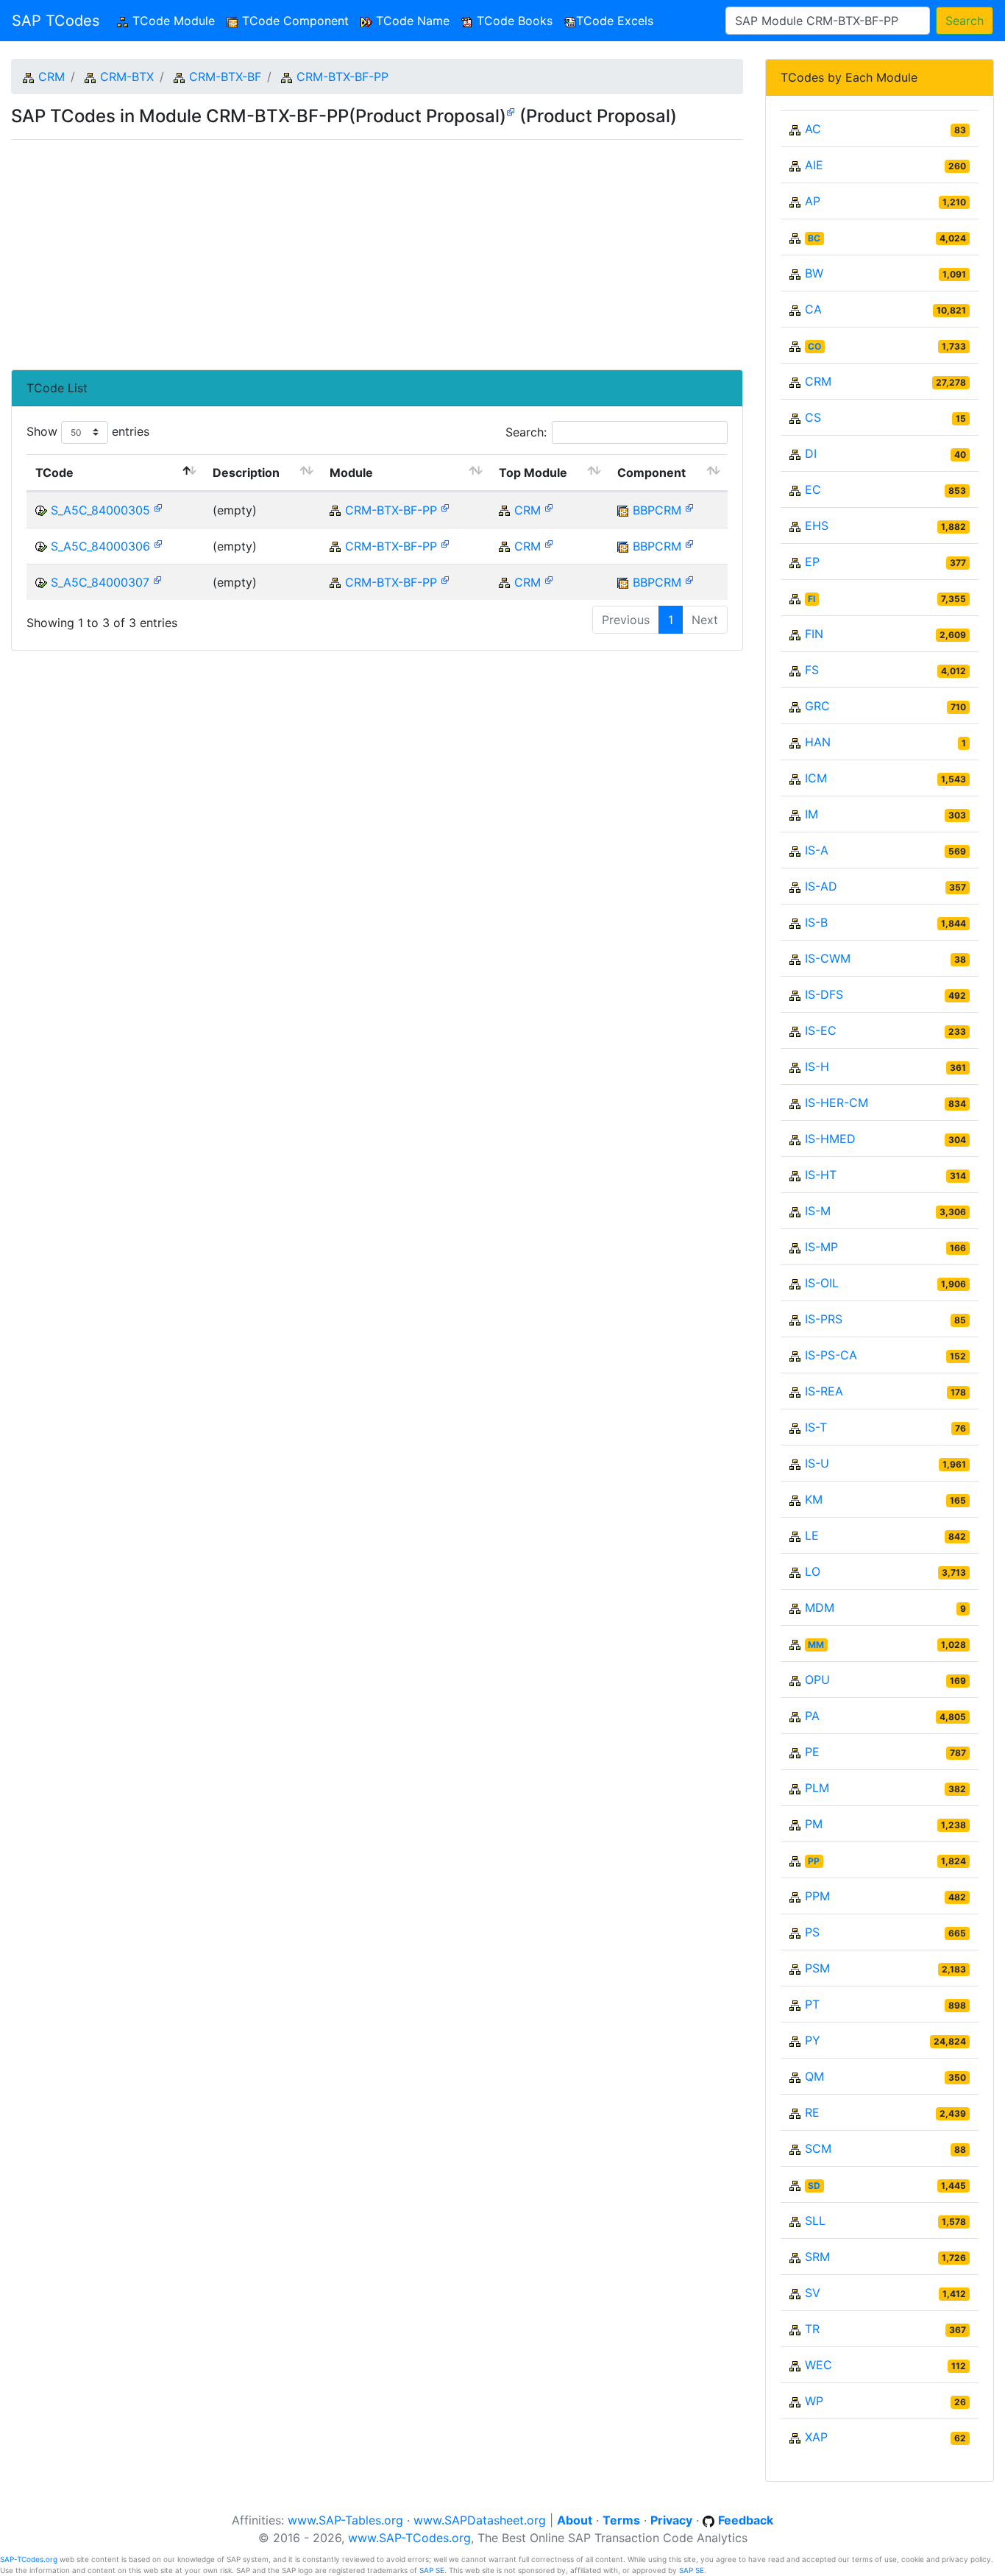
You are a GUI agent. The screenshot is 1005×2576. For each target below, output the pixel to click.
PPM (817, 1896)
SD (814, 2186)
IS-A (817, 850)
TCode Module (175, 21)
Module (351, 473)
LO (813, 1571)
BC (814, 238)
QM (814, 2076)
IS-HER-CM (837, 1103)
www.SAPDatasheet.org (480, 2520)
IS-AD (821, 886)
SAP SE (432, 2570)
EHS (817, 526)
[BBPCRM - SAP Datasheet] (689, 507)
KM (814, 1499)
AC (813, 129)
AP (813, 201)
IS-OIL (822, 1283)
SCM (818, 2148)
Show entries (88, 431)
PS (812, 1932)
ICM (816, 778)
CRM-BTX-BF (225, 77)
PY (813, 2040)
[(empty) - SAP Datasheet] (158, 507)
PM (814, 1824)
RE (812, 2112)
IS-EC (821, 1030)
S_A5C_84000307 (100, 582)
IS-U (817, 1463)
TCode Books (513, 21)
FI (812, 599)
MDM (820, 1607)
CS (813, 417)
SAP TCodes (56, 21)
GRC (817, 706)
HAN (818, 742)
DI (811, 453)
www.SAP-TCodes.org (409, 2538)
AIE (814, 165)
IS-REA (824, 1391)
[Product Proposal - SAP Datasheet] (511, 111)
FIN (814, 634)
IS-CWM (828, 958)
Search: (526, 432)
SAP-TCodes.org (29, 2559)
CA (813, 309)
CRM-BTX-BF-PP (342, 77)
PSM (817, 1968)
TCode (54, 473)
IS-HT (821, 1175)
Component (651, 473)
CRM (52, 77)
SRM (817, 2257)
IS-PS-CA (831, 1355)
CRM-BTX (127, 77)
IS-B (816, 922)
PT (812, 2004)
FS (812, 670)
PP (814, 1861)
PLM (817, 1788)
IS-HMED (830, 1139)
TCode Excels (615, 21)
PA (812, 1716)
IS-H (817, 1066)
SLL (815, 2221)
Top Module (533, 473)
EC (813, 489)
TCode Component (294, 21)
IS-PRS (824, 1319)
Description (246, 473)
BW (814, 273)
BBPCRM (657, 510)
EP (812, 562)
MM (816, 1645)
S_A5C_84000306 (100, 546)
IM (812, 814)
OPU (817, 1680)
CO (814, 346)
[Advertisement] (377, 249)
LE (812, 1535)
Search (965, 21)
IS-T (816, 1427)
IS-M (818, 1211)
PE (812, 1752)
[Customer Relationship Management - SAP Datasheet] (549, 507)
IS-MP (821, 1247)
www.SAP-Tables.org (345, 2520)
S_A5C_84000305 (100, 510)
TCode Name (411, 21)
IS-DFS (824, 994)
